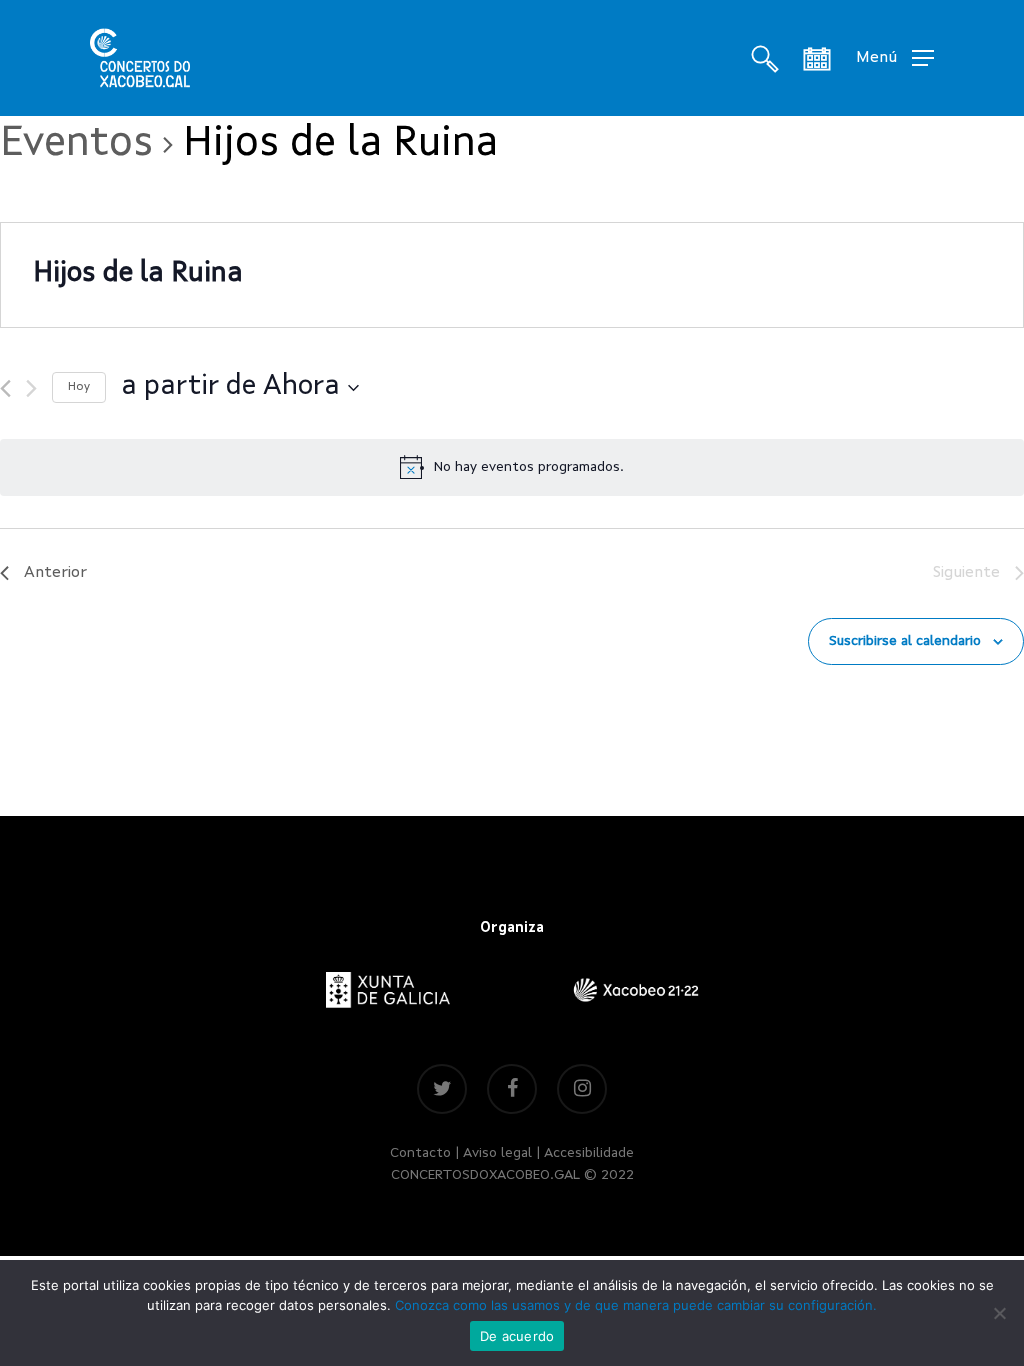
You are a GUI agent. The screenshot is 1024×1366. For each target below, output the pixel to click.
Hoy (79, 387)
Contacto (420, 1153)
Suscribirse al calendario (905, 641)
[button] (895, 58)
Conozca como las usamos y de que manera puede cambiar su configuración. (636, 1305)
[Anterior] (5, 388)
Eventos (76, 144)
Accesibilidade (589, 1153)
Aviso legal (497, 1153)
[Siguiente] (31, 388)
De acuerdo (517, 1336)
